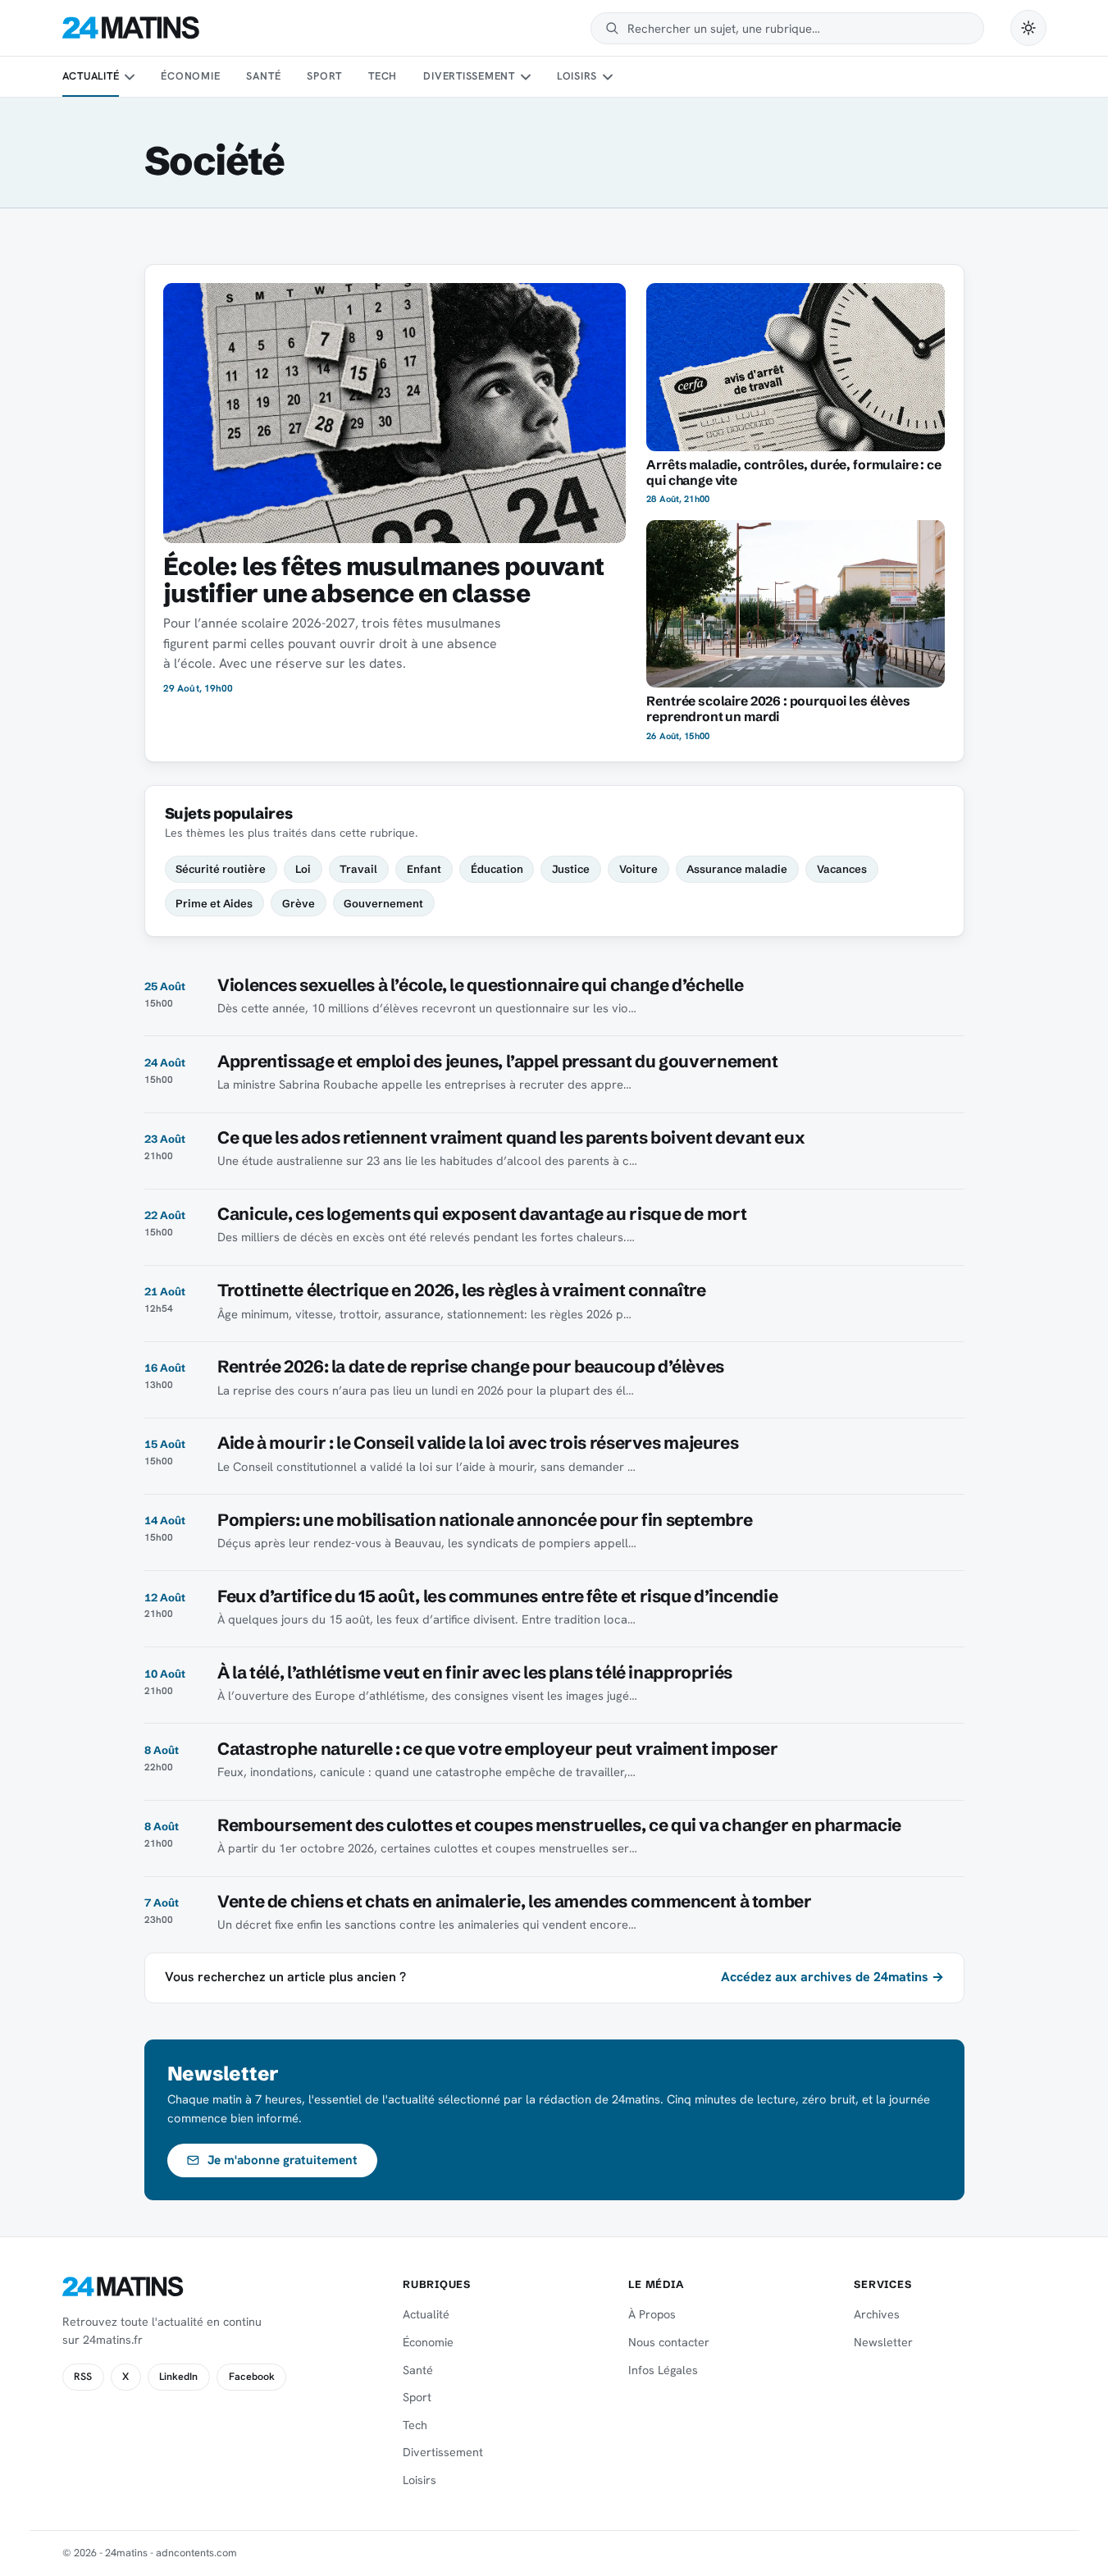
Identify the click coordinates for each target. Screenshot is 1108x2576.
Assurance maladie (737, 869)
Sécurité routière (221, 869)
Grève (299, 903)
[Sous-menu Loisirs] (608, 77)
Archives (877, 2314)
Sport (324, 76)
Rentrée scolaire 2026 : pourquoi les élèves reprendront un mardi (778, 709)
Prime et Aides (214, 903)
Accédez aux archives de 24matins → (832, 1977)
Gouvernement (383, 903)
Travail (358, 869)
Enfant (424, 869)
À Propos (652, 2314)
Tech (383, 76)
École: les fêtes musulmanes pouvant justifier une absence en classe (384, 580)
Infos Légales (663, 2370)
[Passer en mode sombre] (1028, 28)
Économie (190, 76)
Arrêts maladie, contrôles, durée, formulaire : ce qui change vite (793, 473)
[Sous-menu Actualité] (130, 77)
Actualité (91, 76)
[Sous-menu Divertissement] (525, 77)
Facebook (252, 2377)
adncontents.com (196, 2553)
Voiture (638, 869)
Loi (303, 869)
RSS (83, 2377)
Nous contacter (669, 2342)
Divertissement (469, 76)
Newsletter (883, 2342)
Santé (263, 76)
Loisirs (577, 76)
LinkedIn (178, 2377)
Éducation (497, 869)
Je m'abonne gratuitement (283, 2160)
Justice (571, 869)
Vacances (842, 869)
